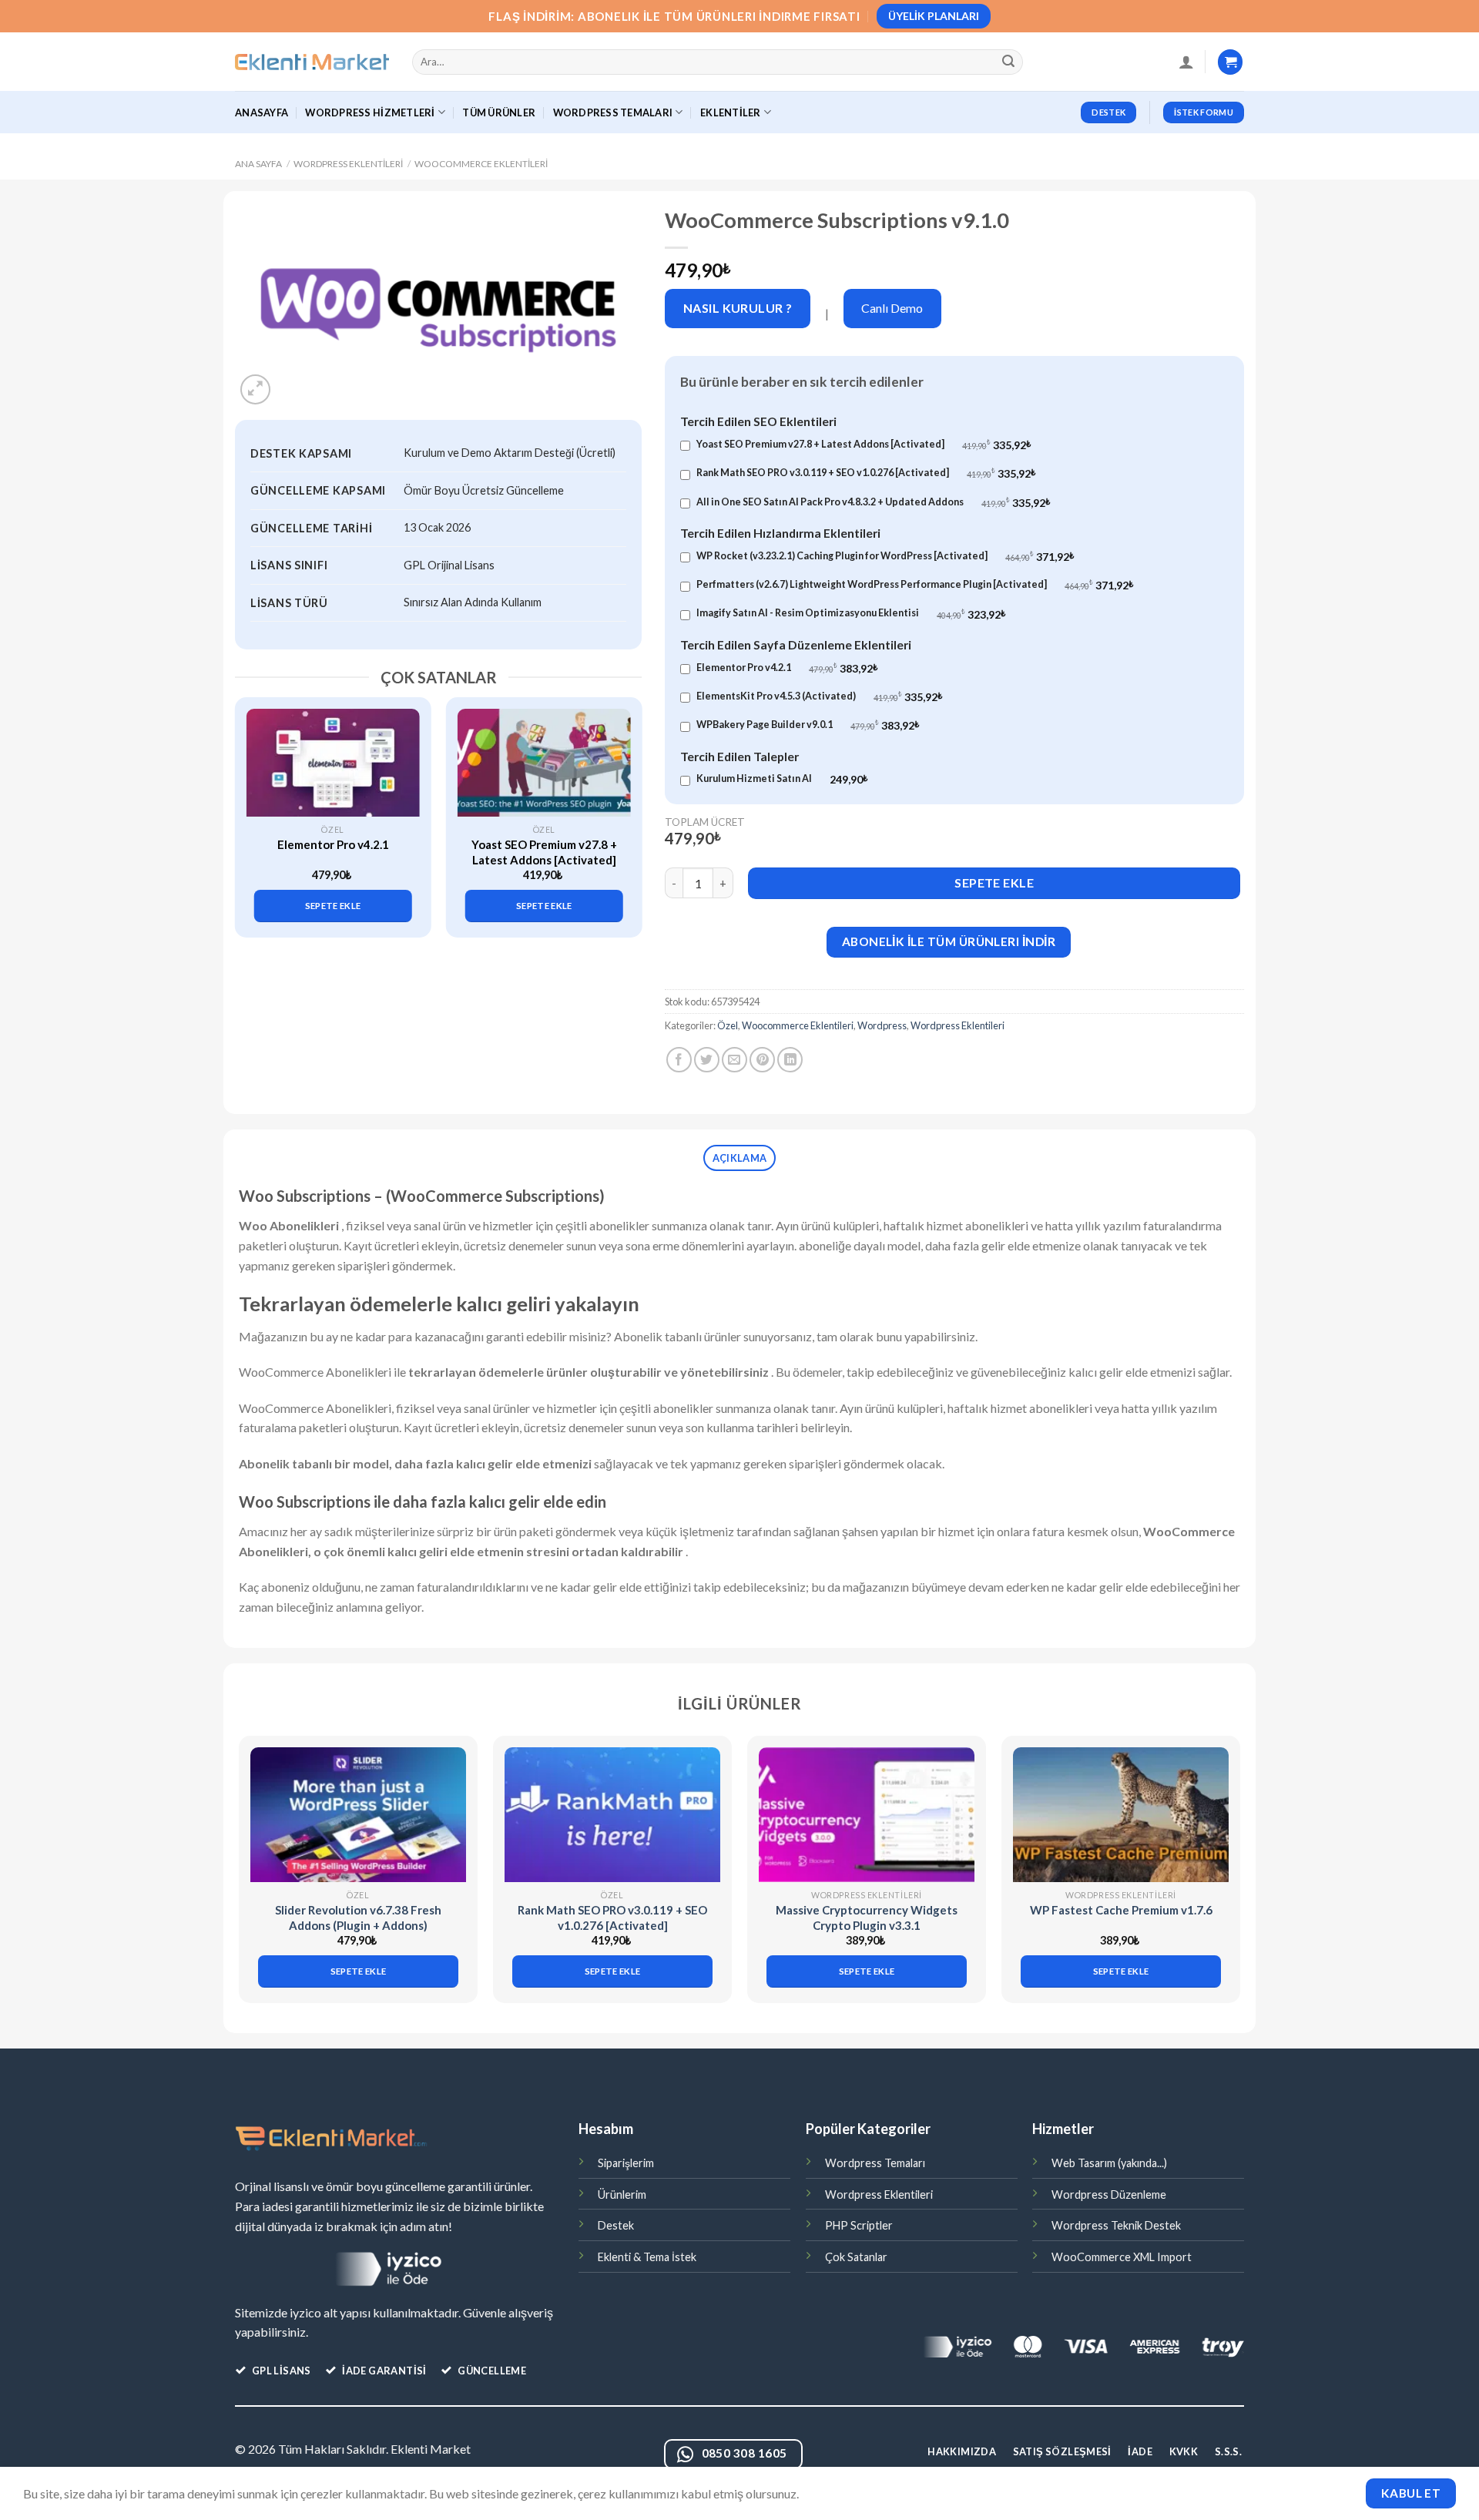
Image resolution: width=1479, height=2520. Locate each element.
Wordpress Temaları (875, 2163)
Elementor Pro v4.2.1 (333, 844)
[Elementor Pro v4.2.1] (333, 763)
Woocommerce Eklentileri (481, 164)
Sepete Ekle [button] (333, 906)
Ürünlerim (622, 2195)
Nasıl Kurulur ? (738, 308)
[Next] (622, 804)
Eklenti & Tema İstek (647, 2257)
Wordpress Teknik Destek (1116, 2225)
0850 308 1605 (745, 2453)
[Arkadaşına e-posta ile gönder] (734, 1060)
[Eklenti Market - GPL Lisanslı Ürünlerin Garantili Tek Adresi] (312, 62)
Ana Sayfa (258, 164)
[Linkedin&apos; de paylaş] (790, 1060)
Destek (616, 2225)
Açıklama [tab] (739, 1158)
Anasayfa (262, 112)
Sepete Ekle (994, 883)
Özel (728, 1025)
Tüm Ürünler (499, 112)
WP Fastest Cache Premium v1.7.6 (1121, 1910)
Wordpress (882, 1025)
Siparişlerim (626, 2163)
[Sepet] (1230, 62)
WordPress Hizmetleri (370, 112)
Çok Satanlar (856, 2257)
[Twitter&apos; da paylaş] (707, 1060)
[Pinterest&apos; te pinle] (762, 1060)
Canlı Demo (892, 308)
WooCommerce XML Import (1122, 2257)
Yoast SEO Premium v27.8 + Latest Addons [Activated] (544, 852)
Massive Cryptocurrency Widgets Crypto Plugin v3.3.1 (867, 1918)
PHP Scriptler (859, 2225)
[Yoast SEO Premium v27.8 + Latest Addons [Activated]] (544, 763)
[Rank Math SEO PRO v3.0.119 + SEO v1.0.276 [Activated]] (612, 1815)
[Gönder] (1009, 62)
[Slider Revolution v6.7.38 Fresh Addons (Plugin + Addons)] (358, 1815)
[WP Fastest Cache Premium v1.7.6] (1121, 1815)
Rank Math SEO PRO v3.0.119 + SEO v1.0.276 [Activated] (612, 1918)
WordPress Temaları (613, 112)
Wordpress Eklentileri (348, 164)
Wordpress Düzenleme (1109, 2195)
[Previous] (255, 804)
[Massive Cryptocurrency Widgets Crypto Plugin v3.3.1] (867, 1815)
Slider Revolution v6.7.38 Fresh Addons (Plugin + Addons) (358, 1918)
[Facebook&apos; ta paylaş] (679, 1060)
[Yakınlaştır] (255, 389)
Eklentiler (731, 112)
